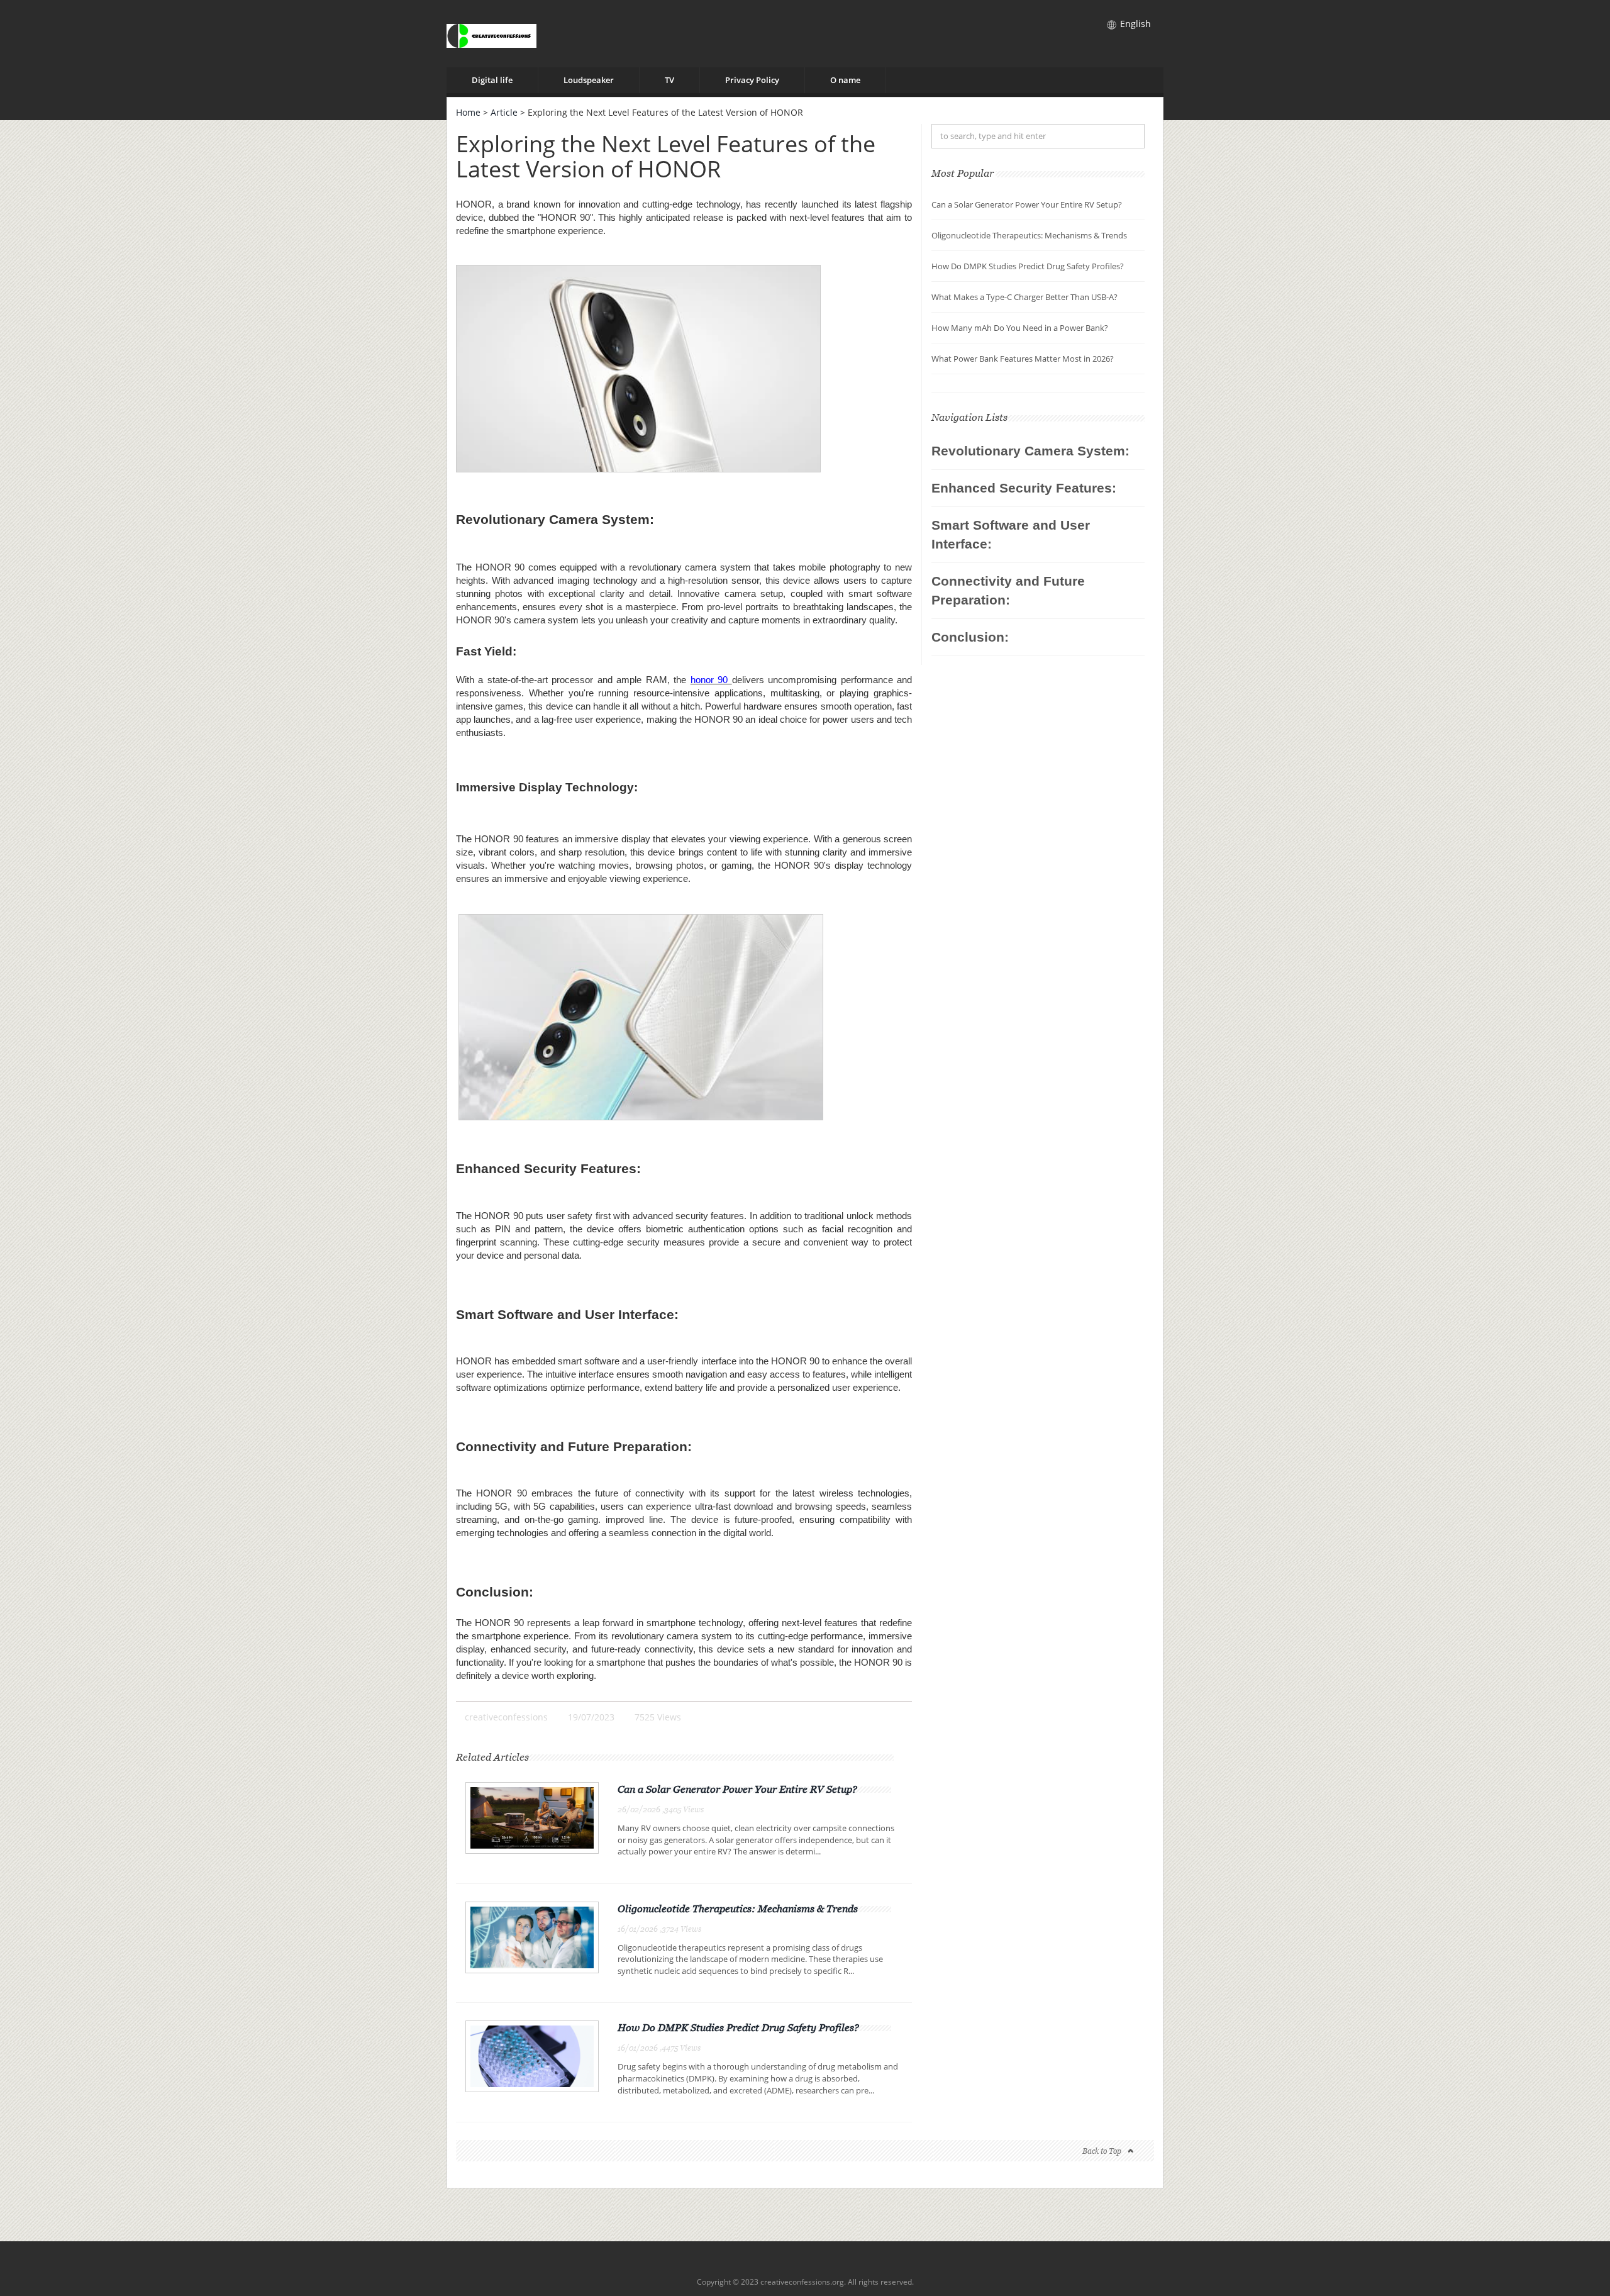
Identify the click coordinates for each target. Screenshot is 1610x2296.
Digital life (492, 80)
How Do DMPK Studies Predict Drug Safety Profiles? (738, 2027)
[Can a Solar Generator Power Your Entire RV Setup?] (532, 1817)
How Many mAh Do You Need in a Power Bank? (1020, 328)
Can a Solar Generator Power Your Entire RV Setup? (737, 1789)
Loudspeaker (589, 80)
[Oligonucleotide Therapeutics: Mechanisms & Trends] (532, 1937)
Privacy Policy (752, 80)
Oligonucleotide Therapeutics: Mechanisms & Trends (738, 1909)
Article (504, 112)
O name (845, 80)
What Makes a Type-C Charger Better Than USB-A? (1024, 297)
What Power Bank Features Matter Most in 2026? (1023, 359)
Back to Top (1102, 2151)
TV (669, 80)
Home (468, 112)
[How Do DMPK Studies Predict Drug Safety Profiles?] (532, 2055)
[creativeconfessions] (491, 34)
